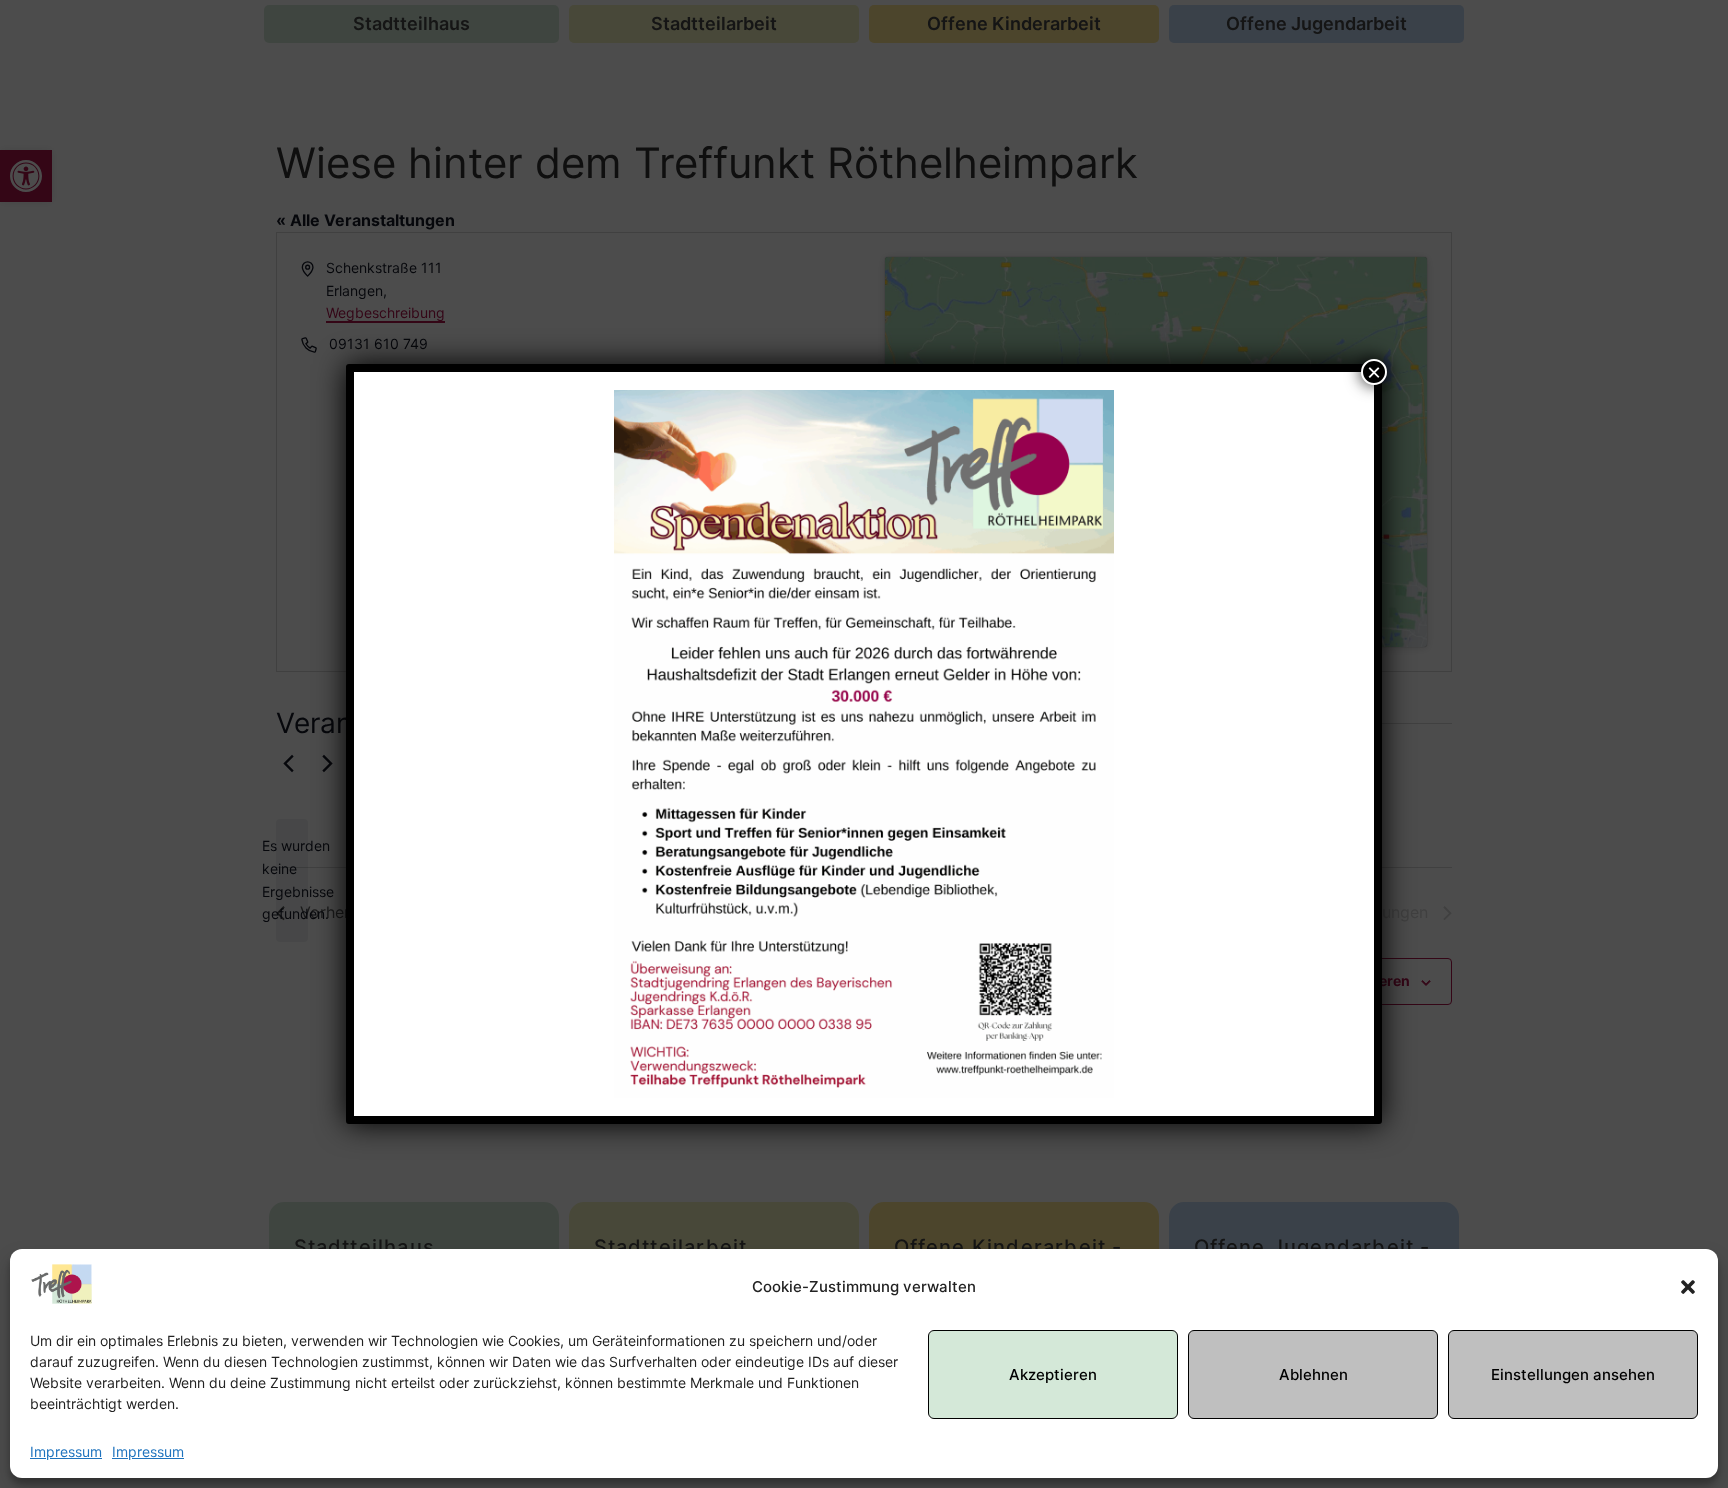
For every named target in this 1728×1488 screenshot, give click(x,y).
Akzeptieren (1053, 1374)
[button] (1688, 1287)
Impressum (66, 1451)
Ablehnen (1313, 1374)
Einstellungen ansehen (1573, 1374)
